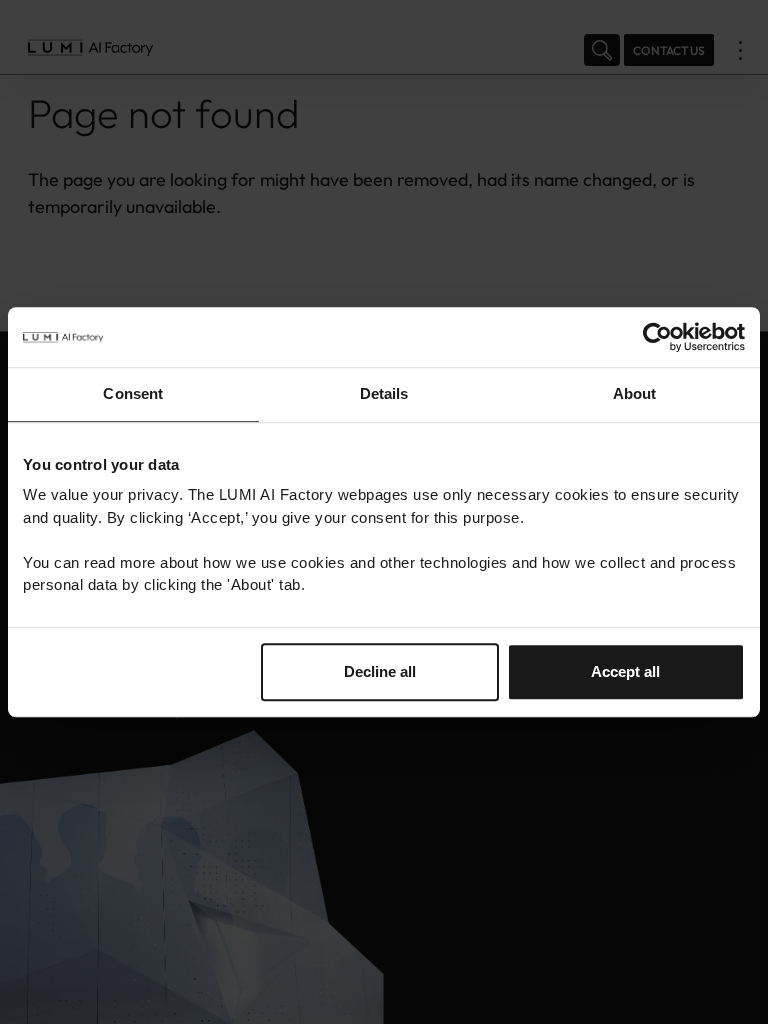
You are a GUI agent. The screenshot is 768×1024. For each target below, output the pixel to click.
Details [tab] (384, 393)
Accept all (625, 671)
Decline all (380, 671)
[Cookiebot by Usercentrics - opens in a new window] (657, 337)
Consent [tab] (133, 393)
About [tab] (635, 393)
